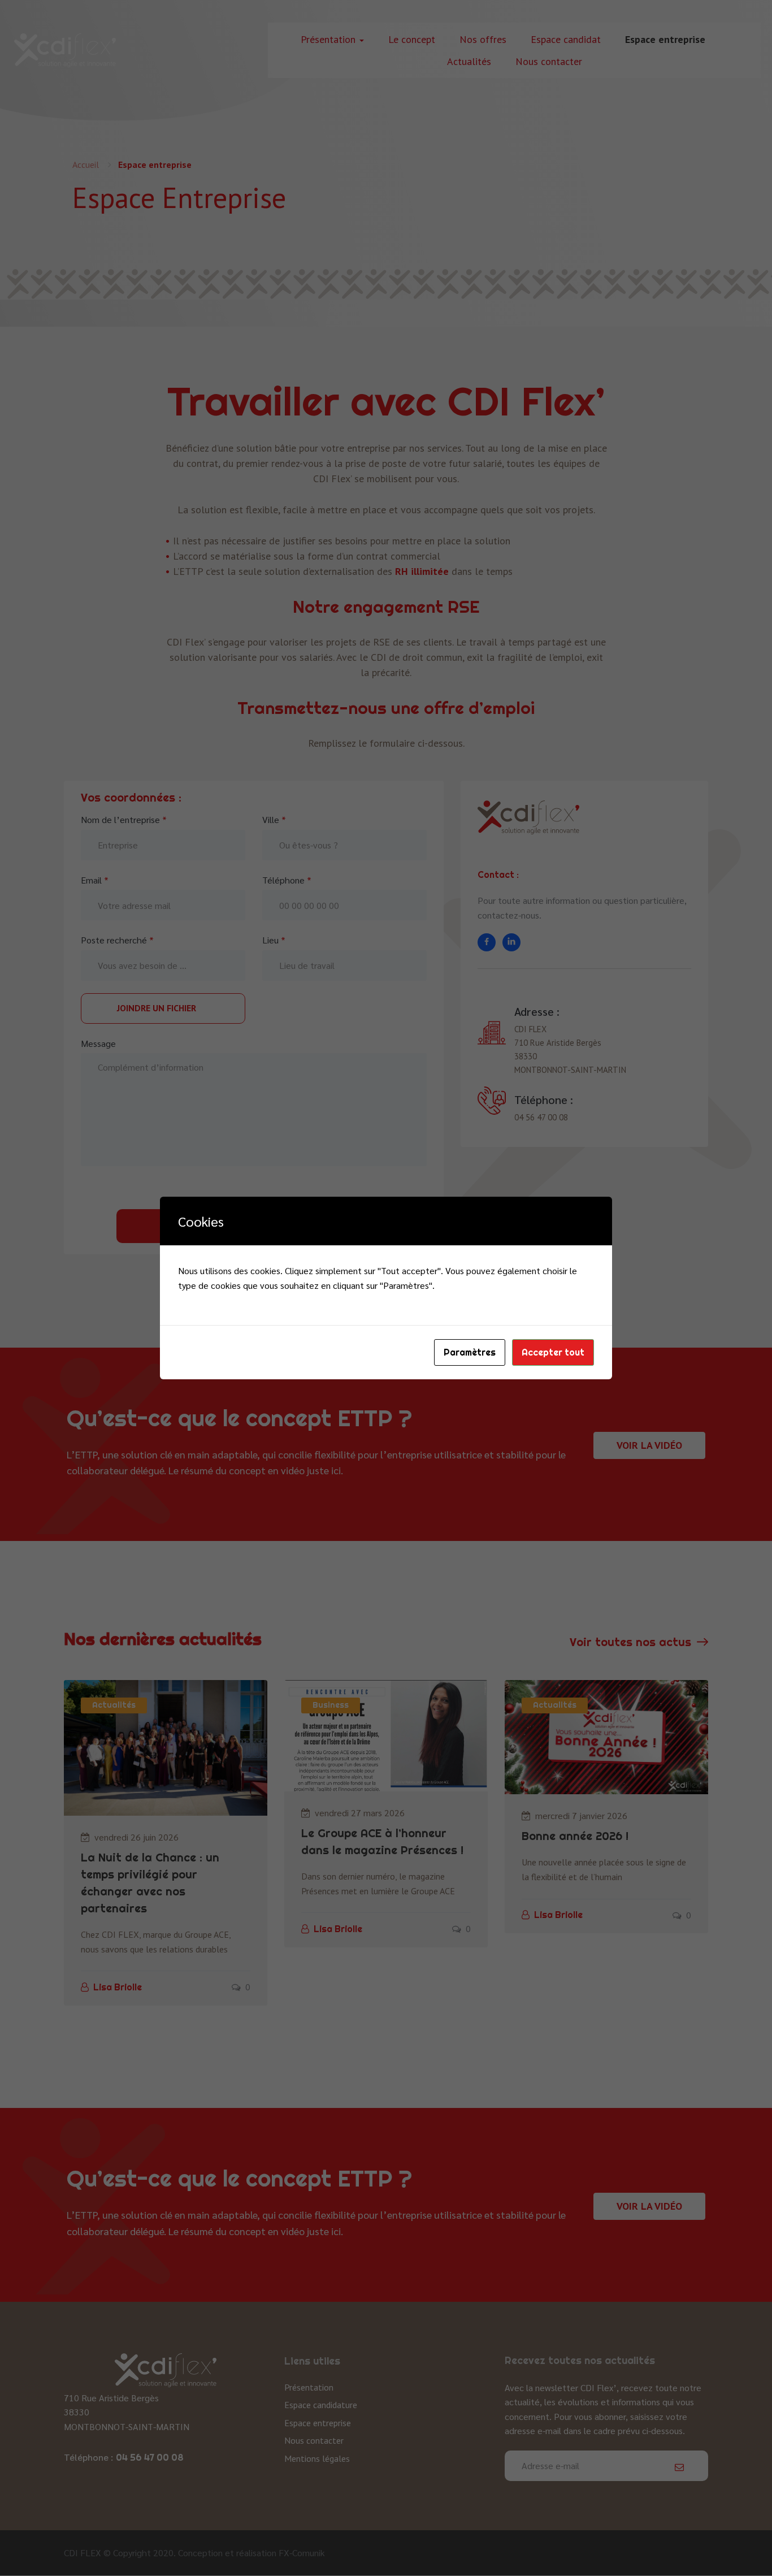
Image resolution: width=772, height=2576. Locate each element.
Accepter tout (553, 1352)
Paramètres (470, 1352)
